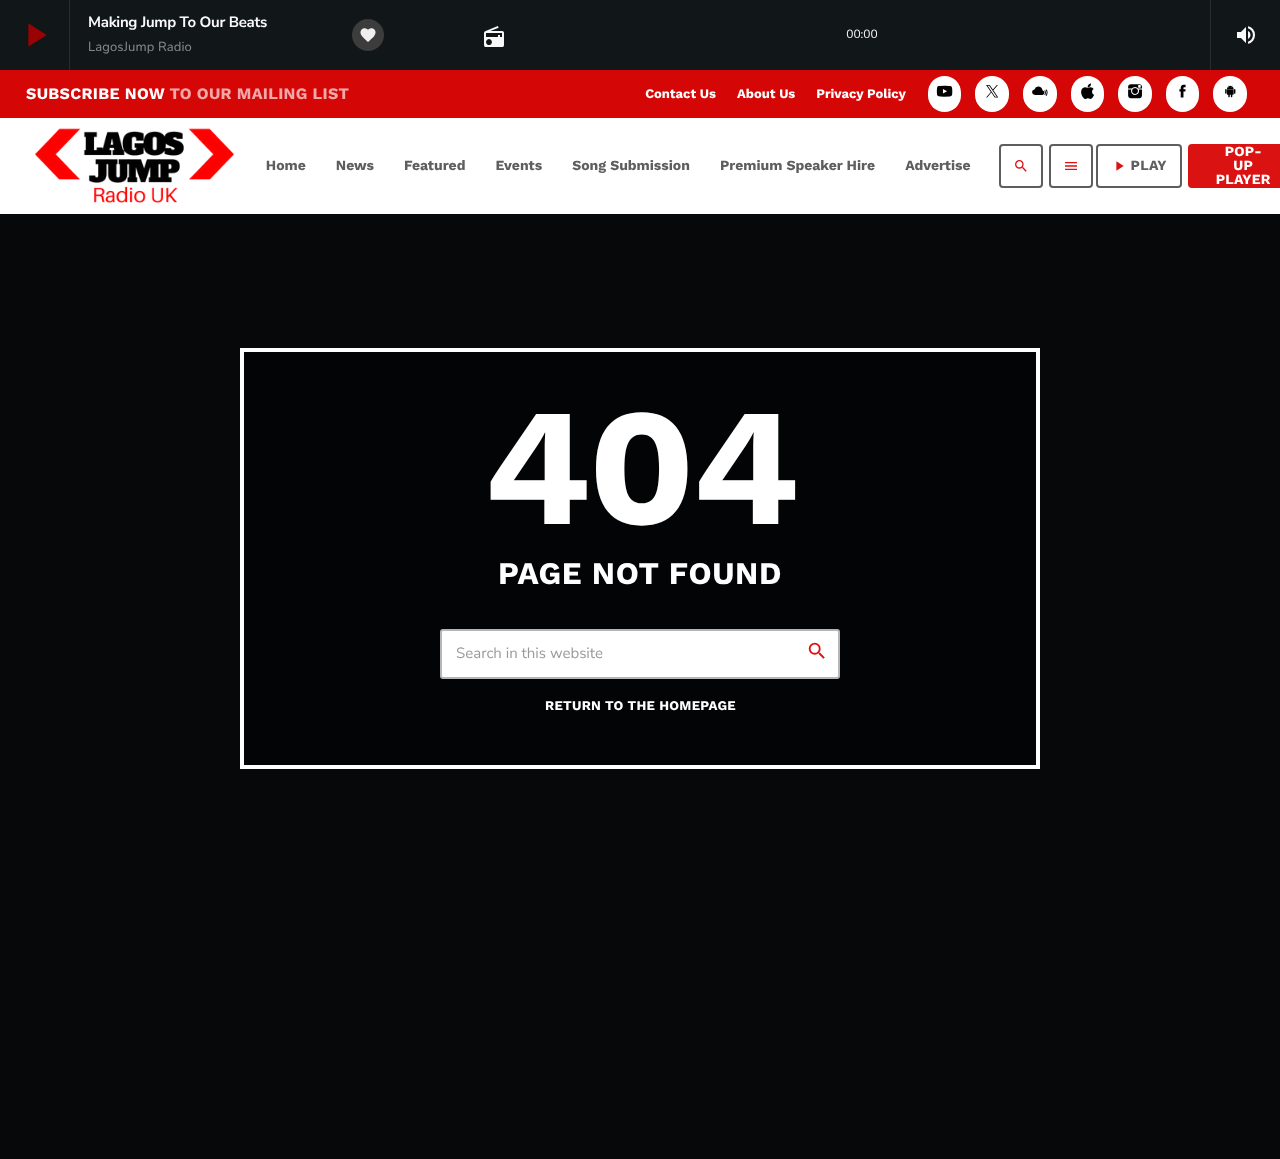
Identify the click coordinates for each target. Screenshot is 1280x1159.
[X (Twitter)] (992, 93)
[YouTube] (945, 93)
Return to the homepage (640, 706)
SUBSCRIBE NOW (187, 93)
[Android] (1230, 93)
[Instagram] (1135, 93)
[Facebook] (1183, 93)
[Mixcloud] (1040, 93)
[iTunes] (1088, 93)
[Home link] (134, 166)
